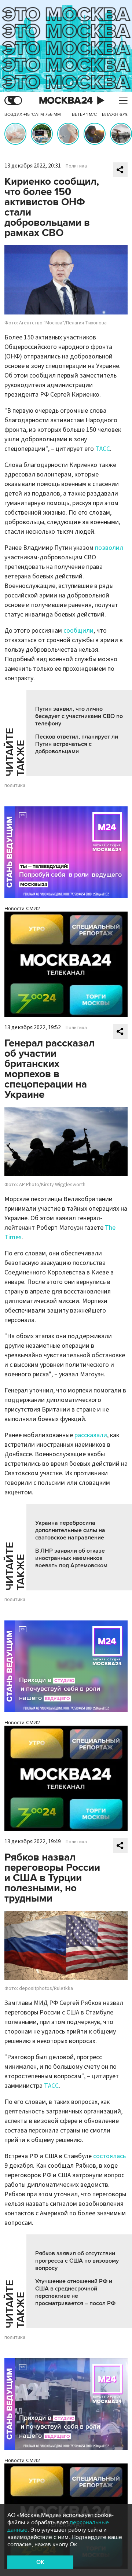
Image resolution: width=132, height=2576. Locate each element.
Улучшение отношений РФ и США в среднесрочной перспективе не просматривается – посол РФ (75, 2292)
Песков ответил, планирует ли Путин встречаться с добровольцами (77, 744)
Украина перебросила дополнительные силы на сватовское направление (70, 1530)
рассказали (91, 1435)
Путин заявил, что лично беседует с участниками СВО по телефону (79, 716)
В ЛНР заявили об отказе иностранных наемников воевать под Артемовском (71, 1558)
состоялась (109, 2156)
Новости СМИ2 (22, 908)
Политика (76, 166)
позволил (109, 548)
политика (15, 785)
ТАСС (103, 449)
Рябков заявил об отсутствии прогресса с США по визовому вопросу (77, 2261)
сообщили (78, 631)
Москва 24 (66, 101)
